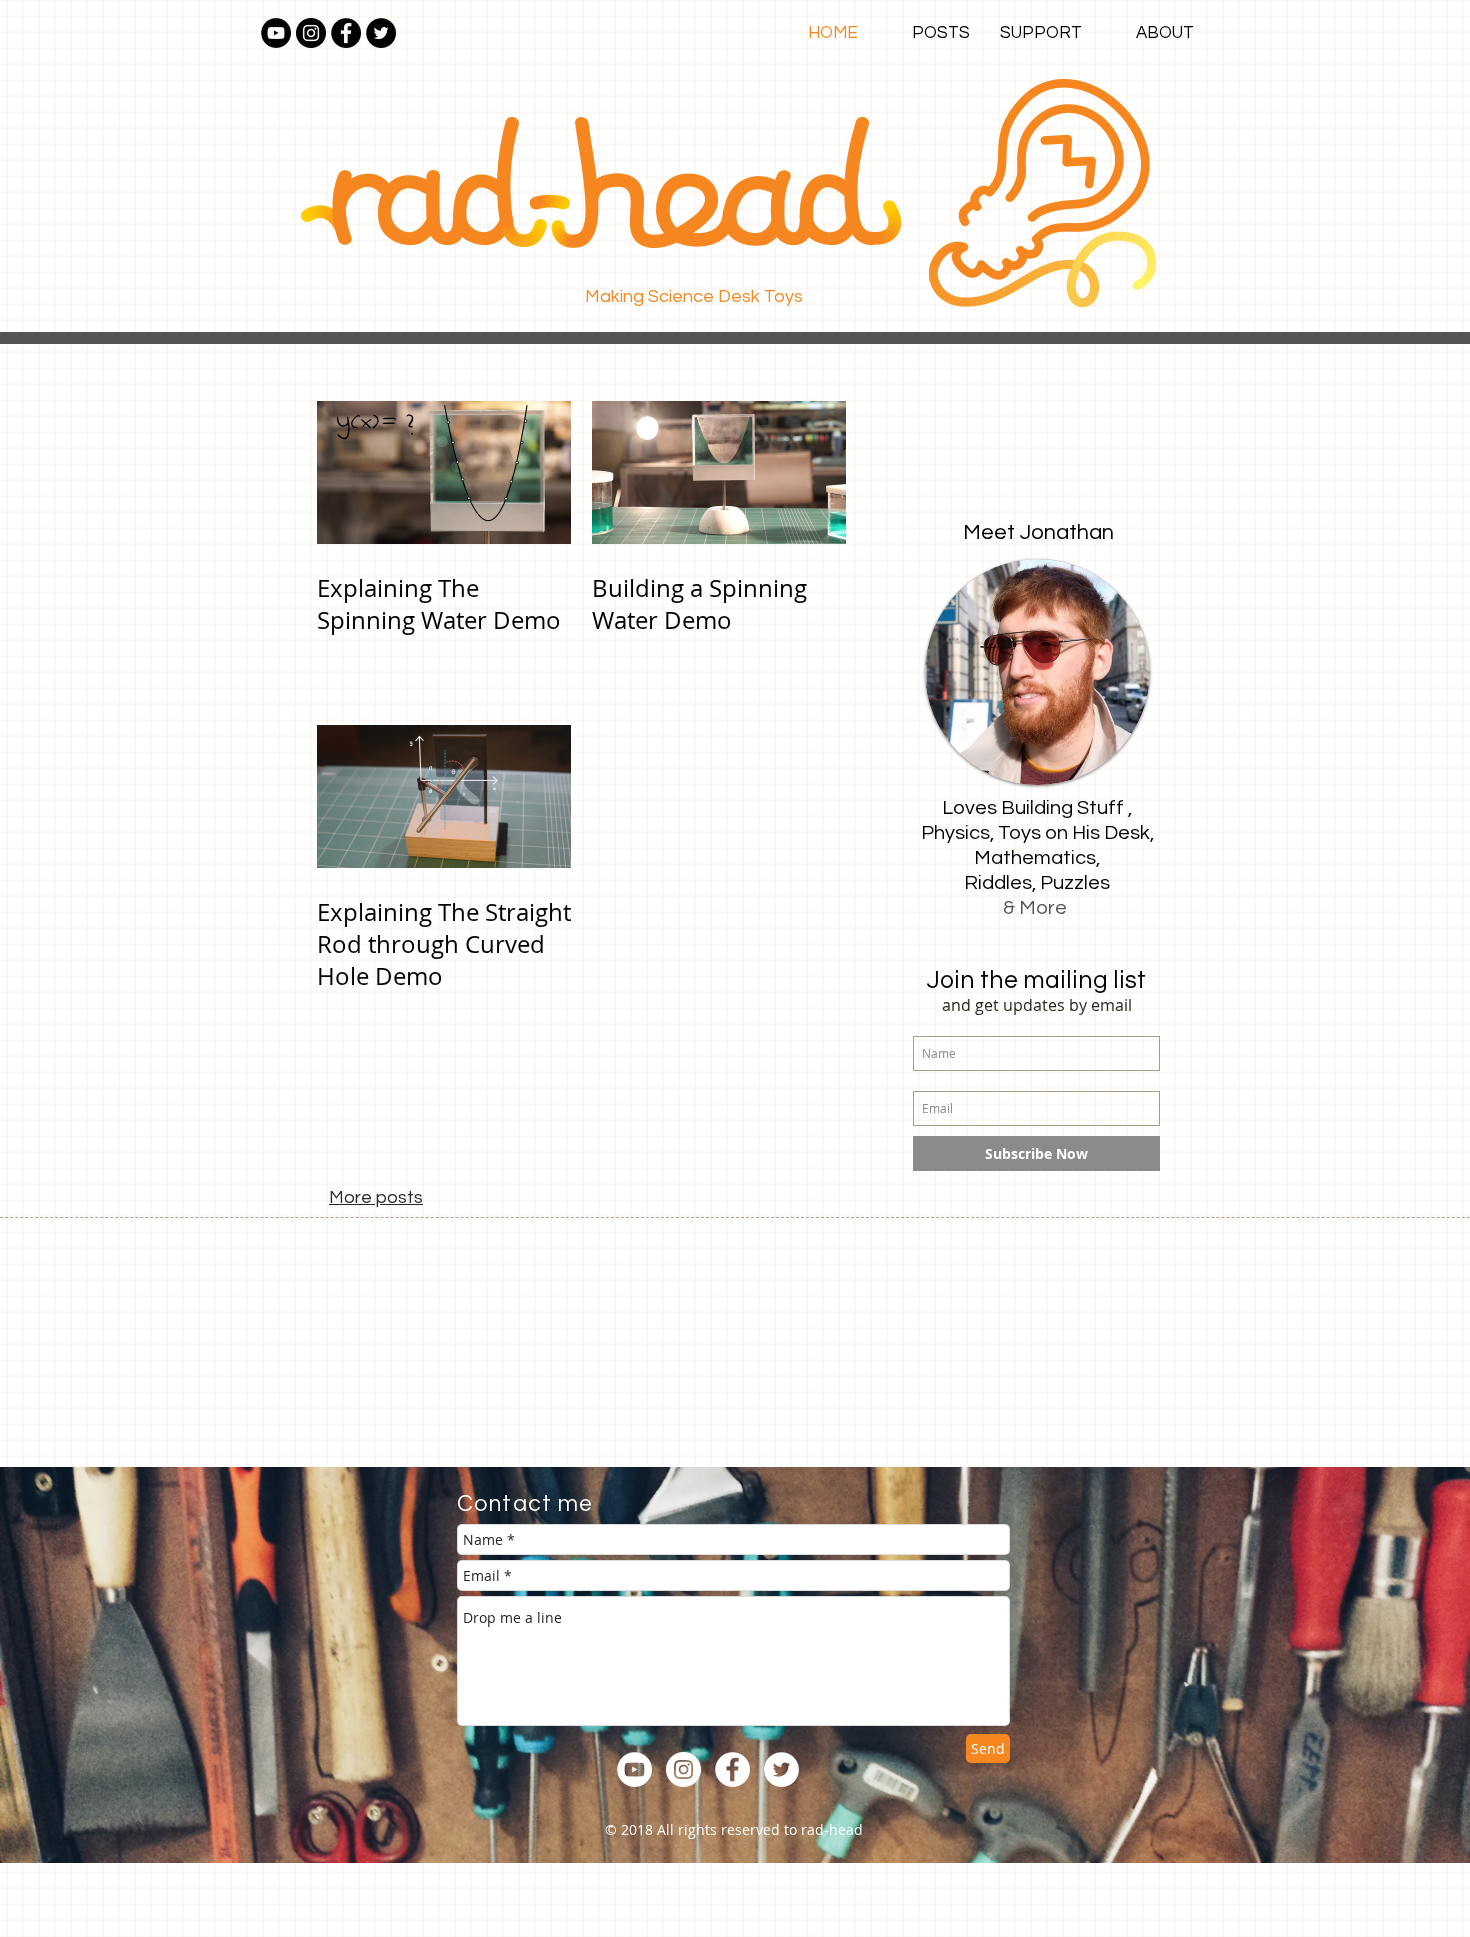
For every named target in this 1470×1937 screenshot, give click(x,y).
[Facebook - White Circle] (732, 1769)
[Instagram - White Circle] (683, 1769)
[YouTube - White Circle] (634, 1769)
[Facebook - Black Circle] (346, 33)
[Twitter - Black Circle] (381, 33)
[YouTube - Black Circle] (276, 33)
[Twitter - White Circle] (781, 1769)
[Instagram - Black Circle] (311, 33)
